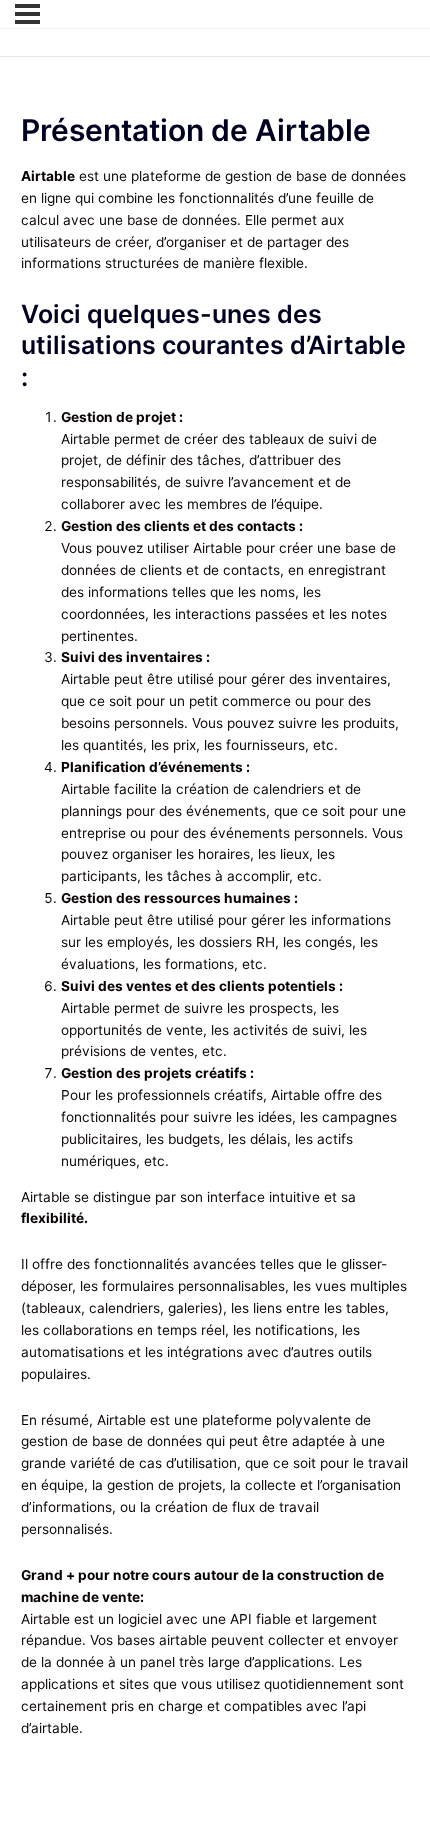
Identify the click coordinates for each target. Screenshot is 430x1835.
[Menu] (27, 14)
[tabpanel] (215, 953)
